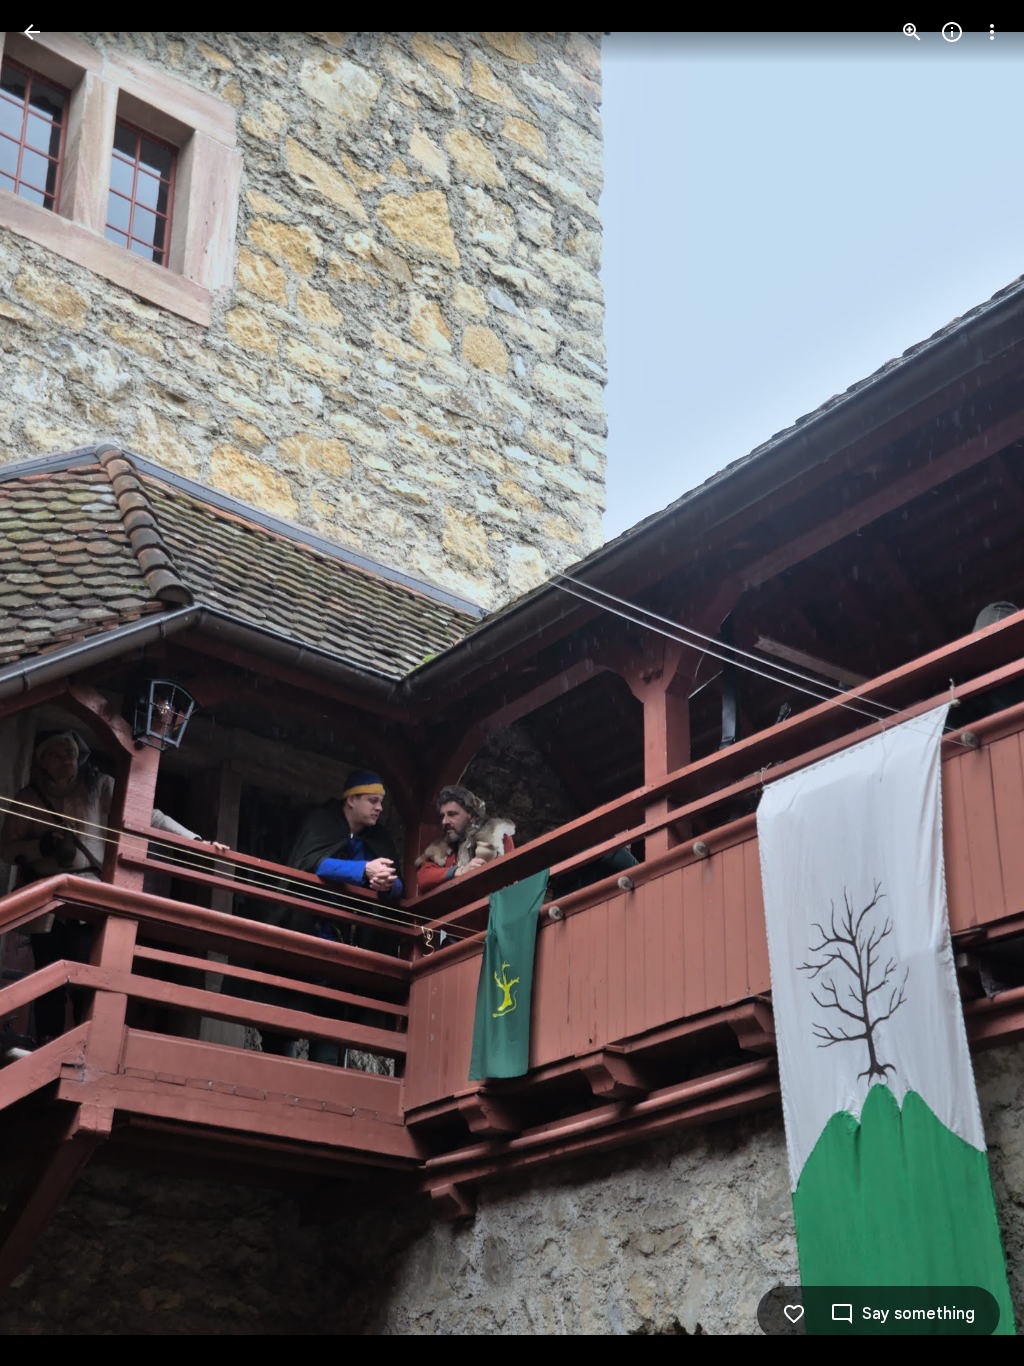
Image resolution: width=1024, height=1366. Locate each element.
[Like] (794, 1314)
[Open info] (952, 32)
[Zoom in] (912, 32)
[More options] (992, 32)
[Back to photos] (32, 32)
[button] (56, 683)
